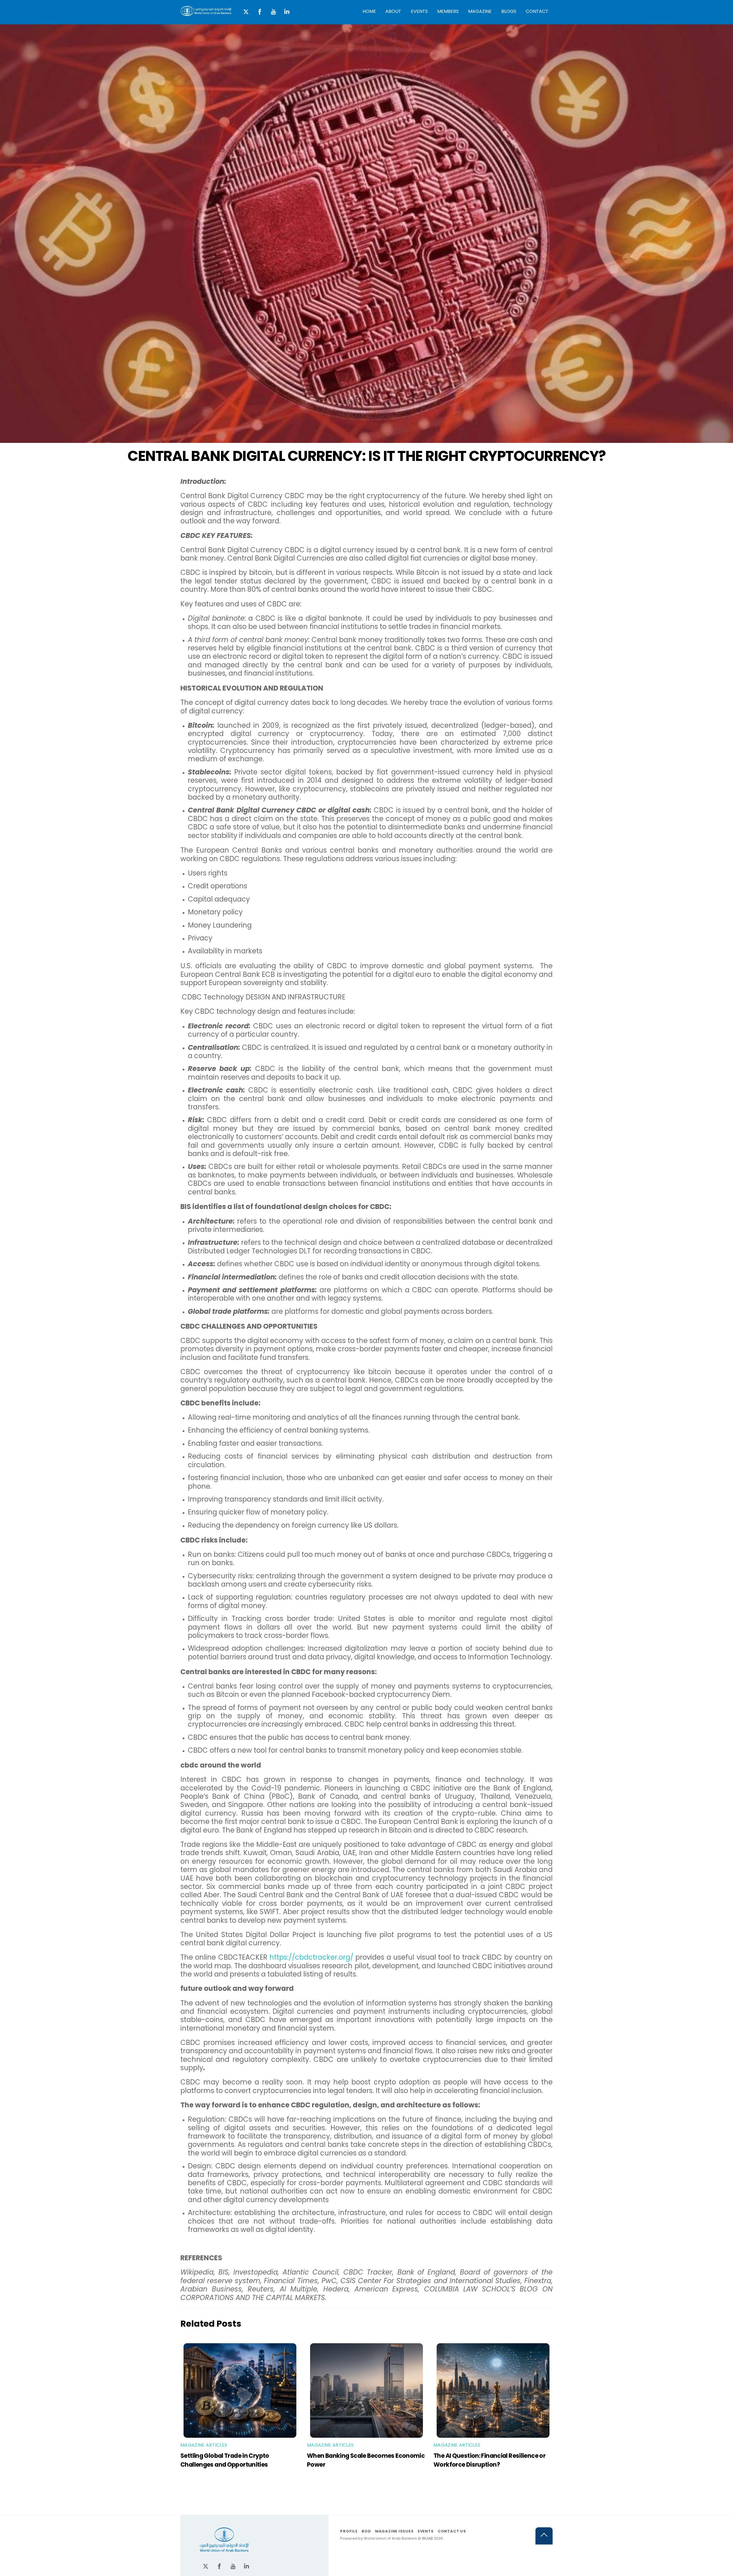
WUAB (427, 2538)
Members (448, 11)
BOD (366, 2531)
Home (369, 11)
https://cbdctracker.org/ (311, 1957)
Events (419, 11)
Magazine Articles (204, 2445)
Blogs (509, 11)
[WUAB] (206, 13)
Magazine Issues (394, 2531)
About (393, 11)
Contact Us (452, 2531)
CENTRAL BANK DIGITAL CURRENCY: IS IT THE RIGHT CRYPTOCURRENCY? (366, 456)
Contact (537, 11)
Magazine (480, 11)
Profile (349, 2531)
